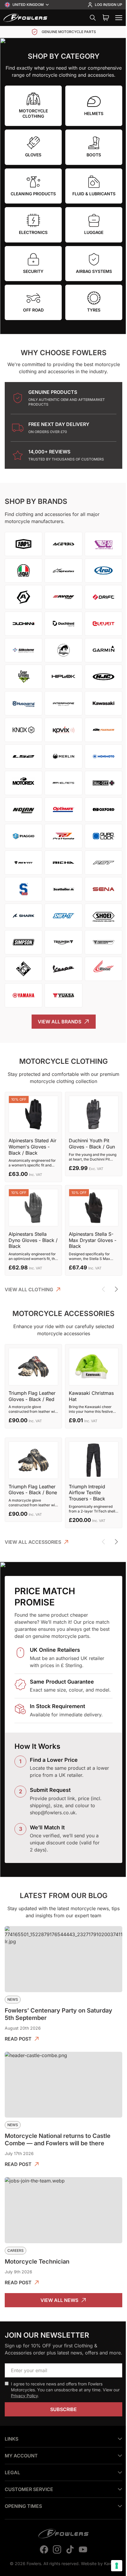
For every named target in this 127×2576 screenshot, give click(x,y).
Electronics (33, 232)
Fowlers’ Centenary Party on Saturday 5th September (58, 2014)
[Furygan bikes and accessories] (63, 650)
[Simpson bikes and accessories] (23, 942)
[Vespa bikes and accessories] (63, 969)
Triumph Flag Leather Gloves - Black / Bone (33, 1490)
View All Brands (60, 1022)
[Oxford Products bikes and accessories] (104, 809)
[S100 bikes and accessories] (23, 889)
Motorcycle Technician (37, 2262)
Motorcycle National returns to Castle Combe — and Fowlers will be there (58, 2140)
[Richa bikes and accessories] (63, 863)
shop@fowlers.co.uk (53, 1813)
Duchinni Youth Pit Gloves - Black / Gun (92, 1144)
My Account (21, 2482)
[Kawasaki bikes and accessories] (104, 703)
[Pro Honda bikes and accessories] (63, 836)
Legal (12, 2498)
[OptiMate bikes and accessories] (63, 809)
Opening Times (23, 2532)
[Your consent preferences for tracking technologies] (112, 2566)
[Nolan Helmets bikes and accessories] (23, 809)
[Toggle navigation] (119, 18)
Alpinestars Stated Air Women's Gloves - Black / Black (32, 1147)
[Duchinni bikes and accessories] (23, 624)
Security (33, 271)
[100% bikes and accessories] (23, 544)
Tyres (94, 310)
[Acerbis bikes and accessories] (63, 544)
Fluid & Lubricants (94, 194)
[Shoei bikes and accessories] (104, 916)
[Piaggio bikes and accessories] (23, 836)
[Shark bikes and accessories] (23, 916)
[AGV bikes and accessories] (23, 571)
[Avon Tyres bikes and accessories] (63, 597)
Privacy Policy (24, 2396)
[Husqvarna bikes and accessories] (23, 703)
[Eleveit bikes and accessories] (104, 624)
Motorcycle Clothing (33, 113)
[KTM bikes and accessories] (104, 730)
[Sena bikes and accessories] (104, 889)
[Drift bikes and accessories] (104, 597)
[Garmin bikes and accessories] (104, 650)
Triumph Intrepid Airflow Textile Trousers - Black (87, 1493)
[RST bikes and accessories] (104, 863)
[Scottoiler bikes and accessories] (63, 889)
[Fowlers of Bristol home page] (25, 18)
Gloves (33, 155)
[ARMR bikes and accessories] (23, 597)
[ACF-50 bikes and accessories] (104, 544)
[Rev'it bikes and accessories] (23, 863)
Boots (94, 155)
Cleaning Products (33, 194)
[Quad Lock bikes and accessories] (104, 836)
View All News (59, 2300)
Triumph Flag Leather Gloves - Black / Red (32, 1396)
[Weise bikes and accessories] (104, 969)
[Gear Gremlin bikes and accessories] (23, 677)
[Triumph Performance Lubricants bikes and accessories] (104, 942)
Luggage (94, 232)
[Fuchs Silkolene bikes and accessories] (23, 650)
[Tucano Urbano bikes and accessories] (23, 969)
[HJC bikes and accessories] (104, 677)
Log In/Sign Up (109, 5)
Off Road (33, 310)
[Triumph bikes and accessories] (63, 942)
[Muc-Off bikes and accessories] (104, 783)
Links (12, 2465)
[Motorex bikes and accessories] (23, 783)
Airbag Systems (94, 271)
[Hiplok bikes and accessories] (63, 677)
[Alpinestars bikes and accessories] (63, 571)
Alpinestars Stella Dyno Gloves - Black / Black (33, 1240)
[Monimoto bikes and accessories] (104, 756)
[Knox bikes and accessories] (23, 730)
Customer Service (29, 2515)
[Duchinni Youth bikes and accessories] (63, 624)
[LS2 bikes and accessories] (23, 756)
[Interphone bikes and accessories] (63, 703)
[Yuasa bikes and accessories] (63, 995)
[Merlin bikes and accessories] (63, 756)
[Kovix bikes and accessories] (63, 730)
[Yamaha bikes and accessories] (23, 995)
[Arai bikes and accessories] (104, 571)
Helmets (94, 113)
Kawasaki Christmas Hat (91, 1396)
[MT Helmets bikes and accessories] (63, 783)
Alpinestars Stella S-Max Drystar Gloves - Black (93, 1240)
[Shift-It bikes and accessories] (63, 916)
